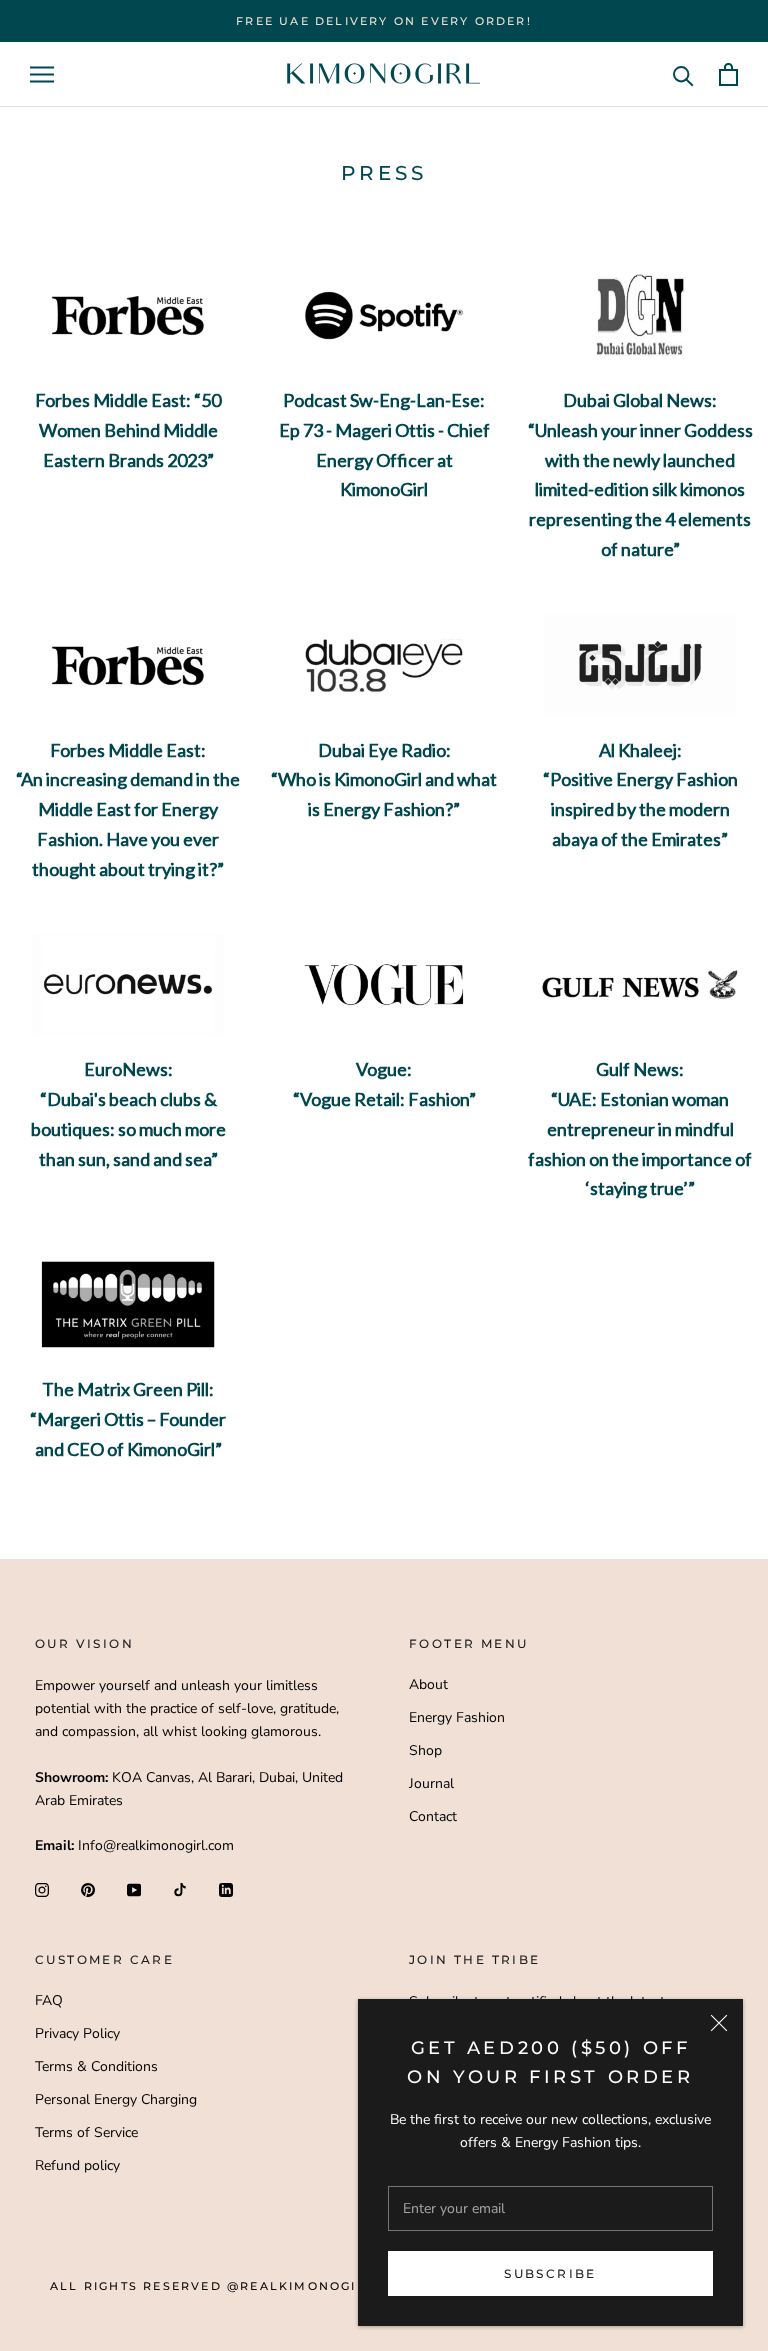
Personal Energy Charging (116, 2099)
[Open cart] (728, 74)
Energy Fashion (457, 1717)
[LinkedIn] (226, 1888)
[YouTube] (134, 1888)
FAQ (49, 2000)
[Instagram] (42, 1888)
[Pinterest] (88, 1888)
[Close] (719, 2023)
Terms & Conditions (96, 2066)
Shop (425, 1750)
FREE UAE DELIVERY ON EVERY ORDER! (384, 21)
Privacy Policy (77, 2033)
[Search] (683, 74)
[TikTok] (180, 1888)
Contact (433, 1816)
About (428, 1684)
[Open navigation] (42, 74)
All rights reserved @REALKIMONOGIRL (213, 2286)
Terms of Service (86, 2132)
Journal (431, 1783)
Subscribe (550, 2273)
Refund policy (77, 2165)
